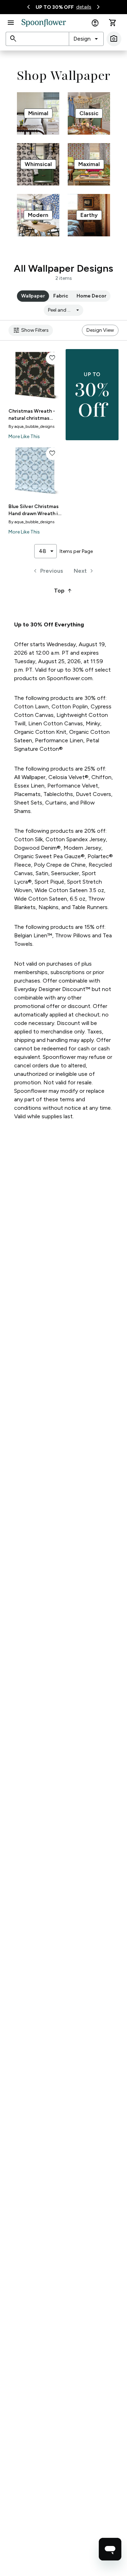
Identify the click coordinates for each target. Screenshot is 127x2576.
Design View (100, 330)
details (84, 7)
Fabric (61, 296)
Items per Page (76, 551)
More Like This (24, 437)
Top (64, 591)
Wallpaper (33, 296)
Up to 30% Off (55, 7)
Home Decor (91, 296)
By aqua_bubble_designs (31, 426)
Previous (47, 571)
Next (84, 571)
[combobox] (86, 39)
